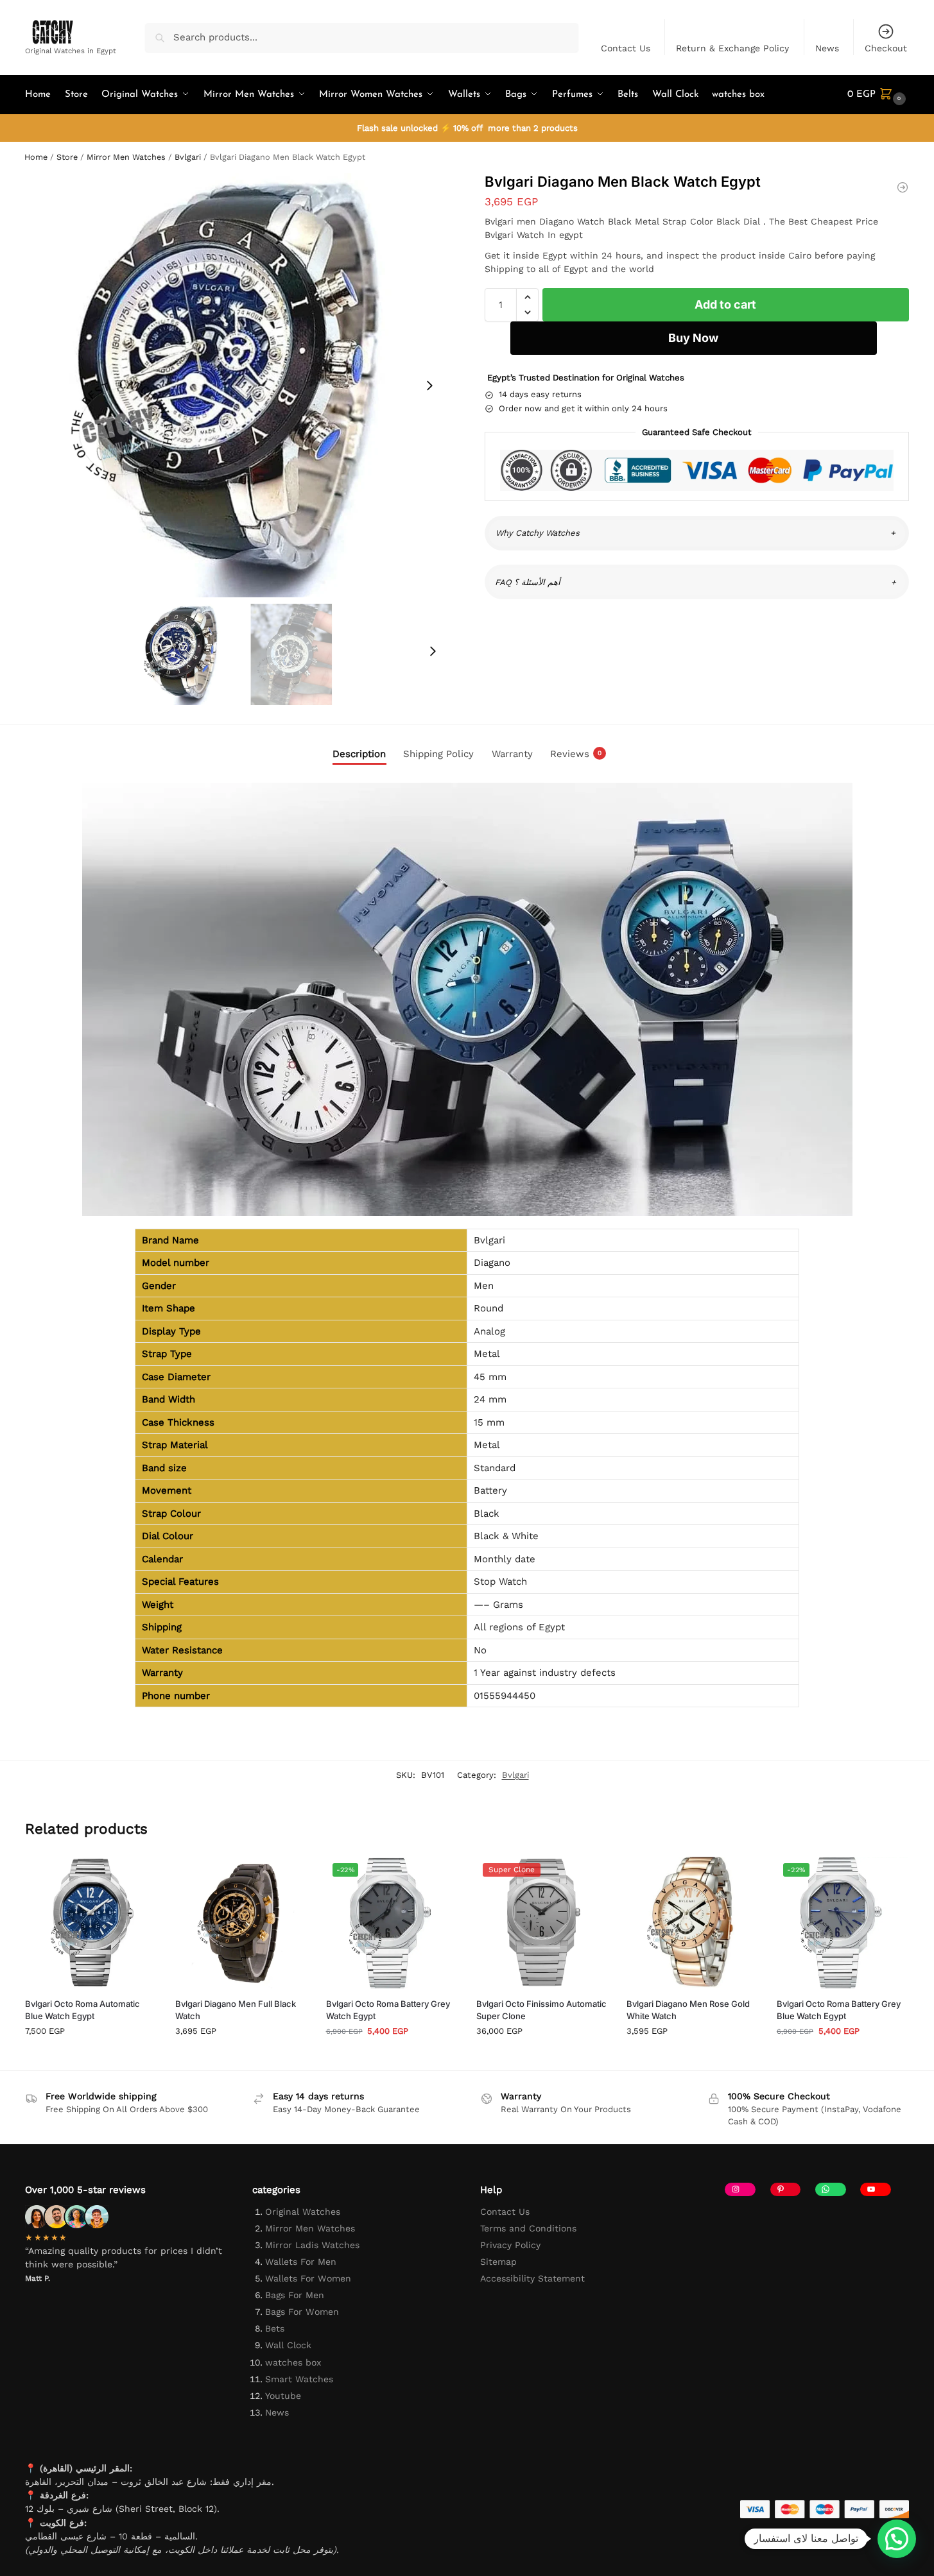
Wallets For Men (301, 2262)
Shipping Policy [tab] (438, 754)
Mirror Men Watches (126, 157)
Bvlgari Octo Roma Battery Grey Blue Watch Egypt (839, 2010)
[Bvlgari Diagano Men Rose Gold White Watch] (692, 1922)
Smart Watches (299, 2379)
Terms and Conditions (528, 2228)
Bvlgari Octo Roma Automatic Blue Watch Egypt (82, 2010)
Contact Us (626, 48)
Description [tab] (359, 754)
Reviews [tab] (576, 754)
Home (36, 157)
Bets (275, 2328)
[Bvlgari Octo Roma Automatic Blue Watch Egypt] (91, 1922)
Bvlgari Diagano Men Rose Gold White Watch (688, 2010)
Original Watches (303, 2212)
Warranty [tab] (512, 754)
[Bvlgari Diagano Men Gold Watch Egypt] (903, 187)
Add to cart (725, 304)
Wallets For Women (308, 2278)
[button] (878, 95)
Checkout (886, 48)
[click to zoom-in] (237, 385)
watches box (293, 2362)
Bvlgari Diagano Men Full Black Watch (236, 2010)
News (827, 48)
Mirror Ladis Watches (312, 2245)
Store (67, 157)
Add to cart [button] (91, 2057)
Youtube (283, 2396)
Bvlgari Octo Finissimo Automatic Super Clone (541, 2010)
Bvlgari (188, 157)
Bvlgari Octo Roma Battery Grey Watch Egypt (388, 2010)
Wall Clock (288, 2345)
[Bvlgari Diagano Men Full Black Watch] (241, 1922)
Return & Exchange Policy (732, 48)
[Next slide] (429, 386)
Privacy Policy (510, 2245)
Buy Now (693, 338)
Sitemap (498, 2262)
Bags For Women (302, 2312)
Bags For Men (295, 2295)
